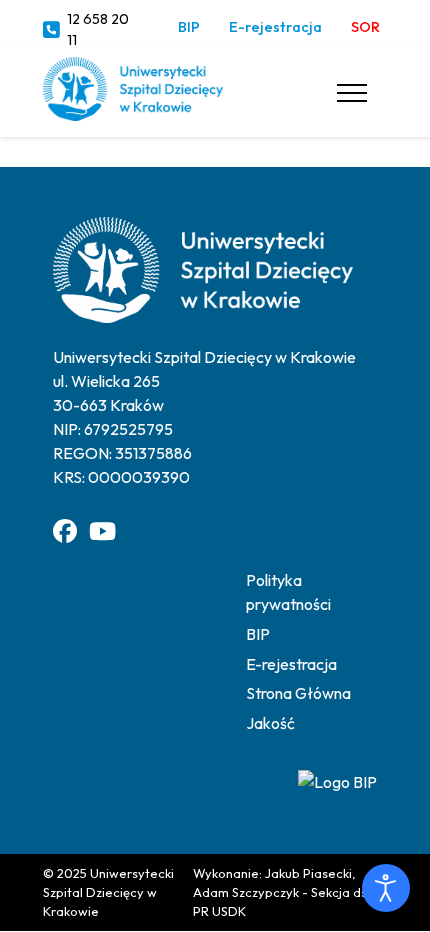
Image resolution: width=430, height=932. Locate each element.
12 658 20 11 (98, 30)
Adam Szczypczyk (246, 892)
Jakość (270, 723)
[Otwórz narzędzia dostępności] (386, 888)
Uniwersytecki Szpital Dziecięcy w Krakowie (108, 892)
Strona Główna (298, 693)
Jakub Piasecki (308, 873)
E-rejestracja (275, 27)
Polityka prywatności (288, 592)
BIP (189, 27)
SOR (365, 27)
